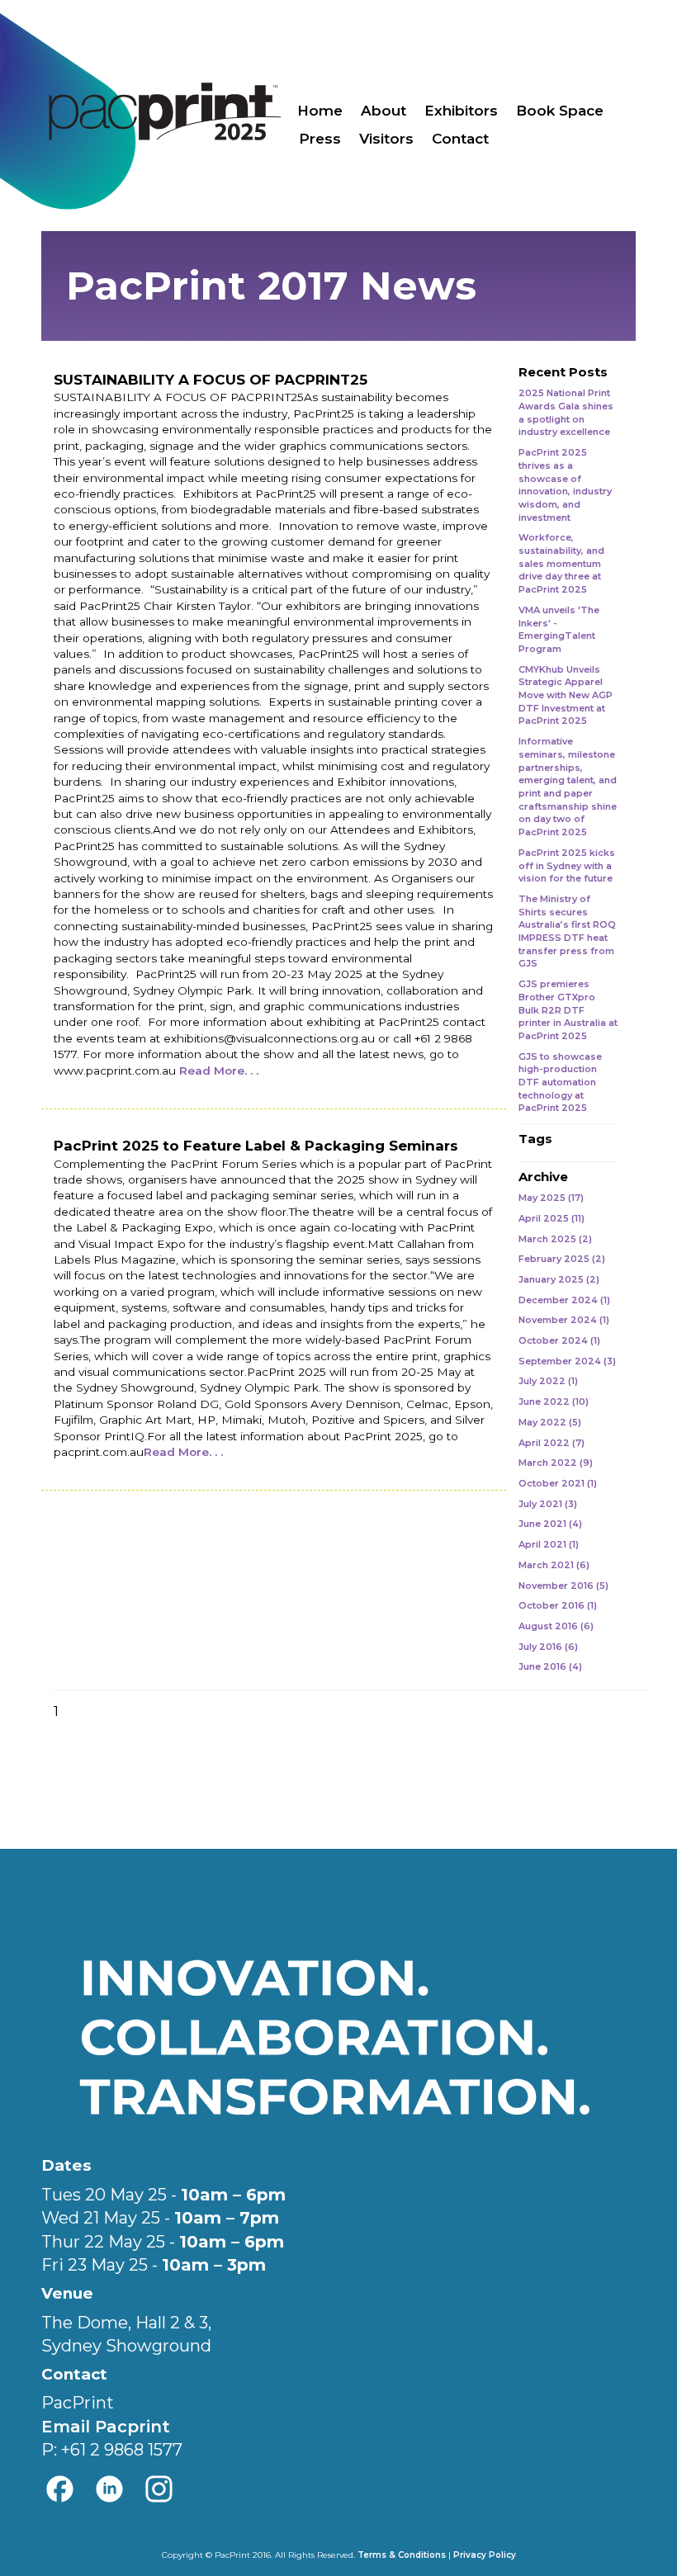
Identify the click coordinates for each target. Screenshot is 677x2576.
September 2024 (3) (567, 1361)
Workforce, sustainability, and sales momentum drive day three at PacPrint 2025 (561, 563)
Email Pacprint (106, 2427)
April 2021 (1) (549, 1544)
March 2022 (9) (556, 1463)
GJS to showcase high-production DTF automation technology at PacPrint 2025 (560, 1082)
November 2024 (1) (564, 1320)
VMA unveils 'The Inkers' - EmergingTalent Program (559, 629)
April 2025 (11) (552, 1218)
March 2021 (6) (554, 1565)
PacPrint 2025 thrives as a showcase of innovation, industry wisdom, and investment (565, 485)
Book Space (560, 111)
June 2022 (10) (554, 1401)
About (383, 111)
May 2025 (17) (551, 1198)
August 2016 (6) (556, 1626)
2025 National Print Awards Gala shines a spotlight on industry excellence (566, 412)
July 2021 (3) (548, 1504)
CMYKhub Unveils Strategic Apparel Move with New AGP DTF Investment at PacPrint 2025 (566, 695)
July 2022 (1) (548, 1381)
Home (320, 111)
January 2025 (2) (559, 1279)
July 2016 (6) (548, 1647)
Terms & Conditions (402, 2555)
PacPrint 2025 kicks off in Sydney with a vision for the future (567, 865)
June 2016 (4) (550, 1666)
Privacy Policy (485, 2555)
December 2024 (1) (564, 1300)
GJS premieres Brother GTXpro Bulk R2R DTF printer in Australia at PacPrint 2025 (568, 1010)
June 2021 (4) (550, 1524)
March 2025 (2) (555, 1239)
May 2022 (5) (550, 1422)
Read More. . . (219, 1071)
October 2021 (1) (558, 1483)
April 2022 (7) (552, 1443)
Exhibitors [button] (461, 111)
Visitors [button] (386, 139)
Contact (460, 139)
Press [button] (320, 139)
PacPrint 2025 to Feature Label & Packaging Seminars (256, 1146)
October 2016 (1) (558, 1605)
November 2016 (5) (563, 1586)
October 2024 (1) (559, 1340)
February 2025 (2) (562, 1259)
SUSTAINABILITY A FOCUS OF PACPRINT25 (211, 380)
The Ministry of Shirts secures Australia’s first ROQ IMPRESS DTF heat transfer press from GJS (567, 931)
